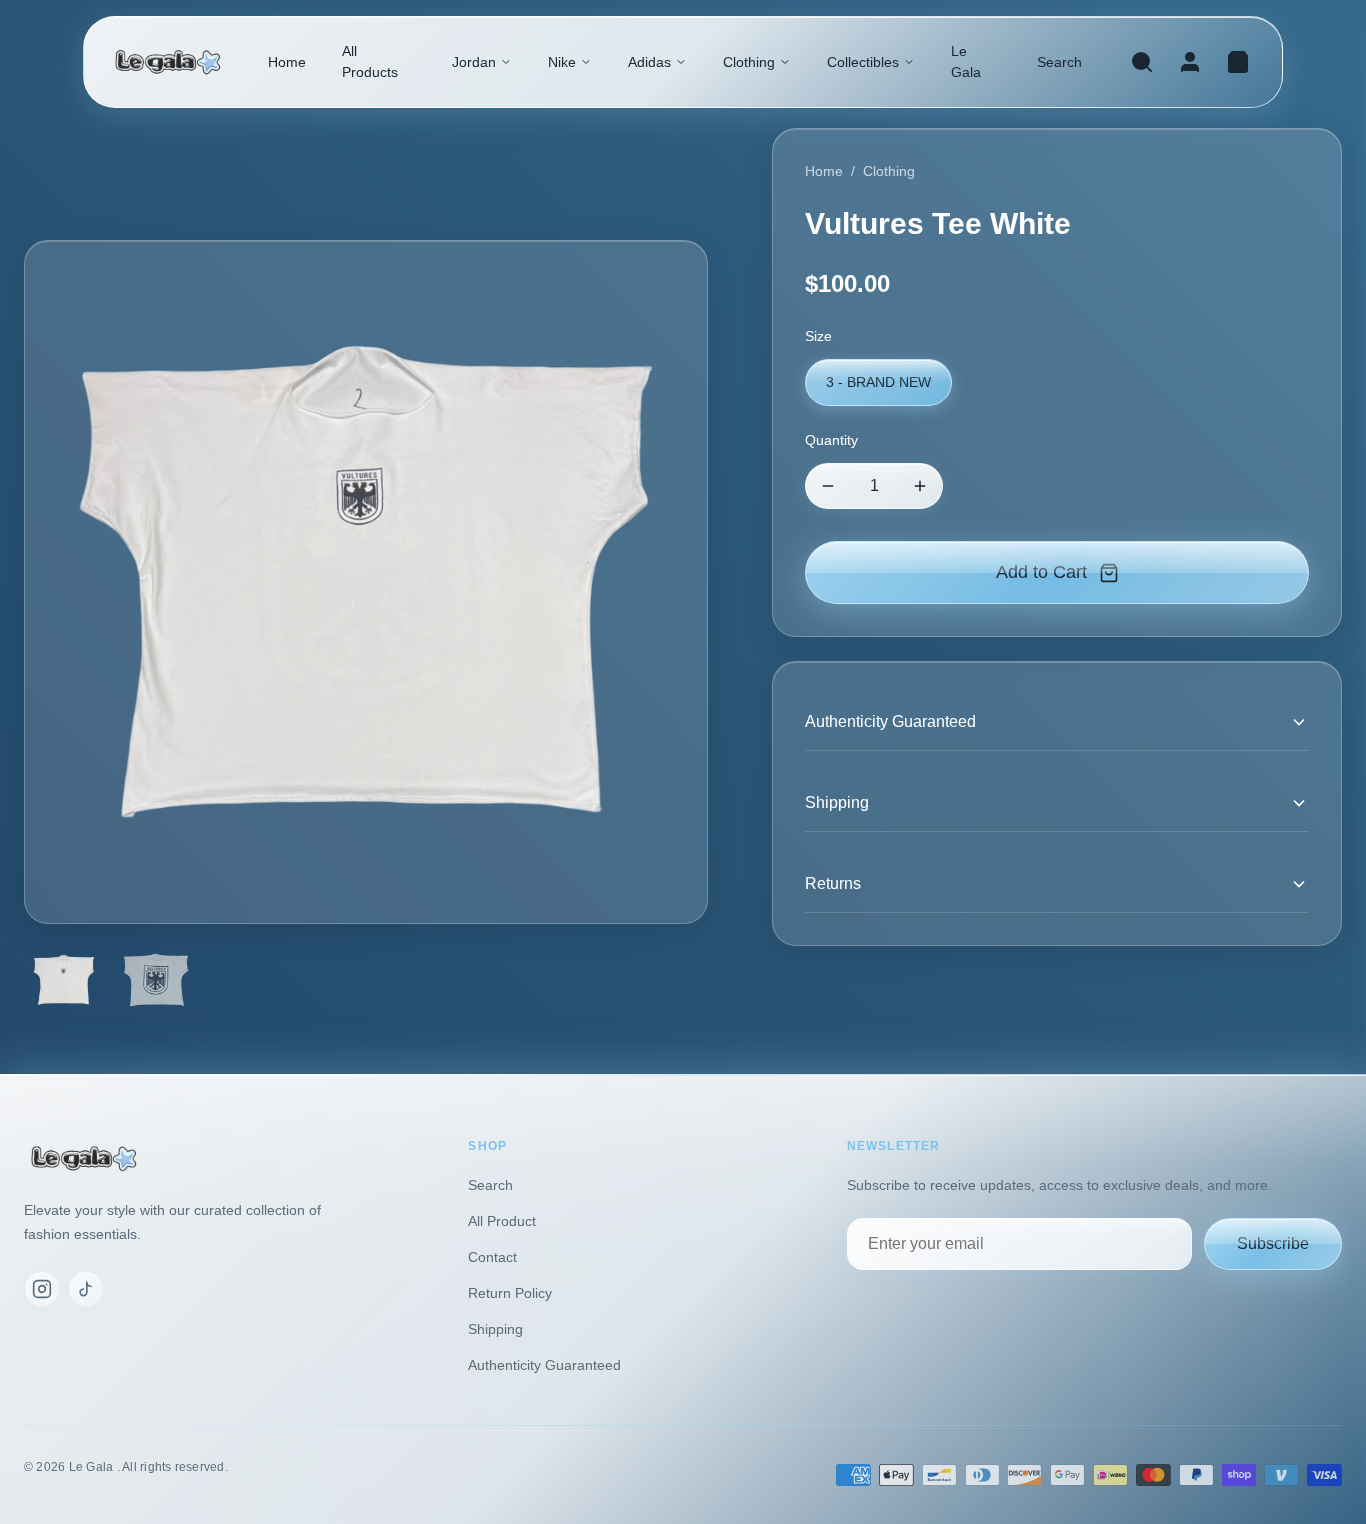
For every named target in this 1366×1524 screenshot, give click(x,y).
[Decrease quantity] (828, 486)
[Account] (1190, 62)
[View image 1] (64, 980)
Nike (562, 62)
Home (287, 62)
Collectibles (863, 62)
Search (1059, 62)
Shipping (495, 1329)
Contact (492, 1257)
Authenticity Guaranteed (544, 1365)
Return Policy (510, 1293)
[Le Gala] (168, 62)
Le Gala (966, 61)
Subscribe (1273, 1243)
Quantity (831, 440)
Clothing (749, 62)
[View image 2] (156, 980)
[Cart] (1238, 62)
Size (818, 336)
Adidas (649, 62)
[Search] (1142, 62)
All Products (370, 61)
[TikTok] (86, 1289)
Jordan (474, 62)
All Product (502, 1221)
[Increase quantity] (920, 486)
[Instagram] (42, 1289)
